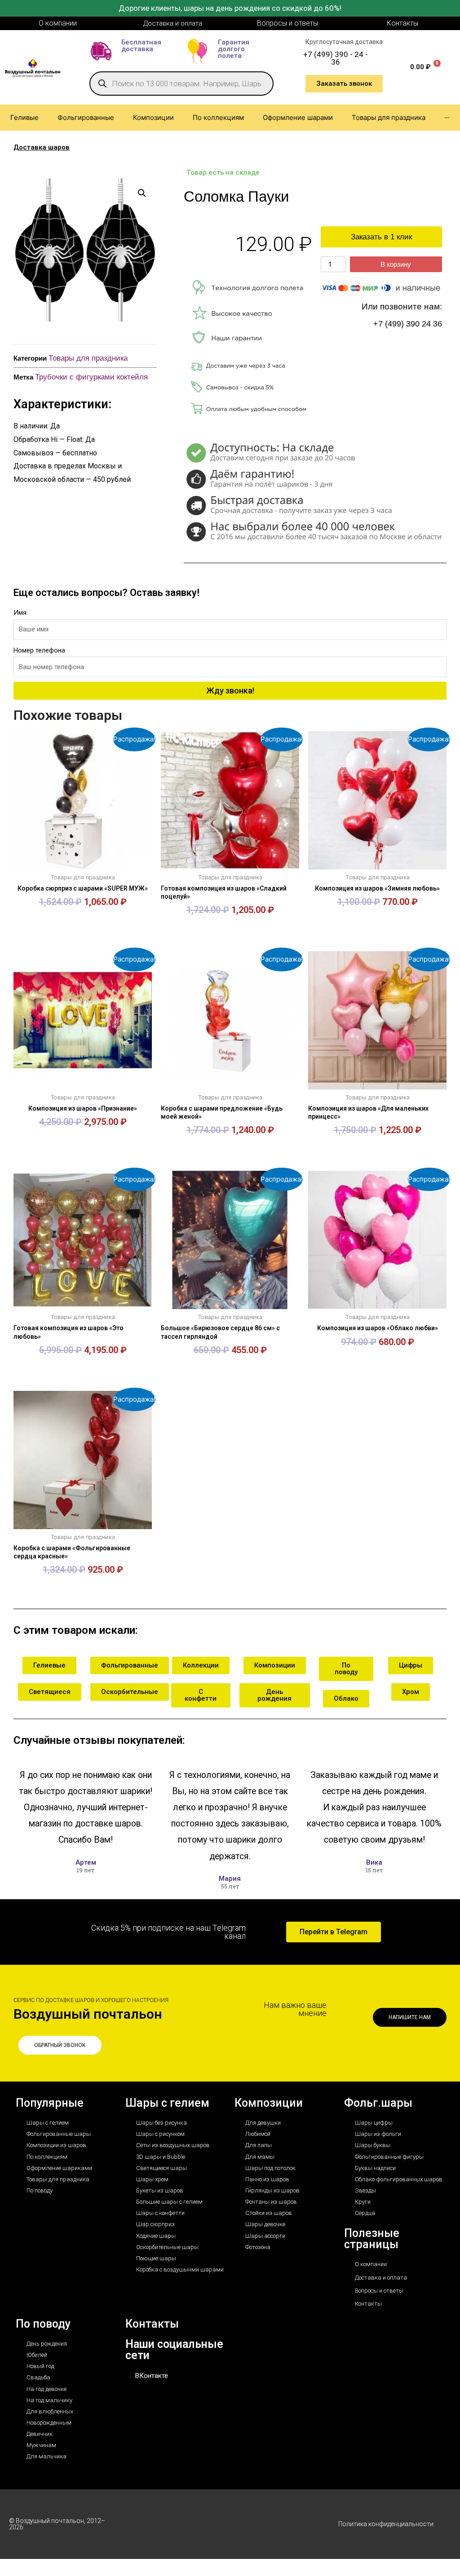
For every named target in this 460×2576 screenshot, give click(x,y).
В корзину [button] (83, 924)
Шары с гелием (167, 2103)
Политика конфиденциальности (386, 2524)
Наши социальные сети (174, 2350)
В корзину (396, 264)
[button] (142, 193)
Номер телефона (39, 650)
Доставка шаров (42, 147)
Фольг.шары (378, 2103)
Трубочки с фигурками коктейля (91, 377)
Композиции (269, 2103)
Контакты (152, 2324)
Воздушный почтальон (88, 2014)
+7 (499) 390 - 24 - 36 (336, 58)
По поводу (43, 2324)
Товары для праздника (88, 358)
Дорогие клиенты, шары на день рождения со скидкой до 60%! (230, 8)
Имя (20, 613)
